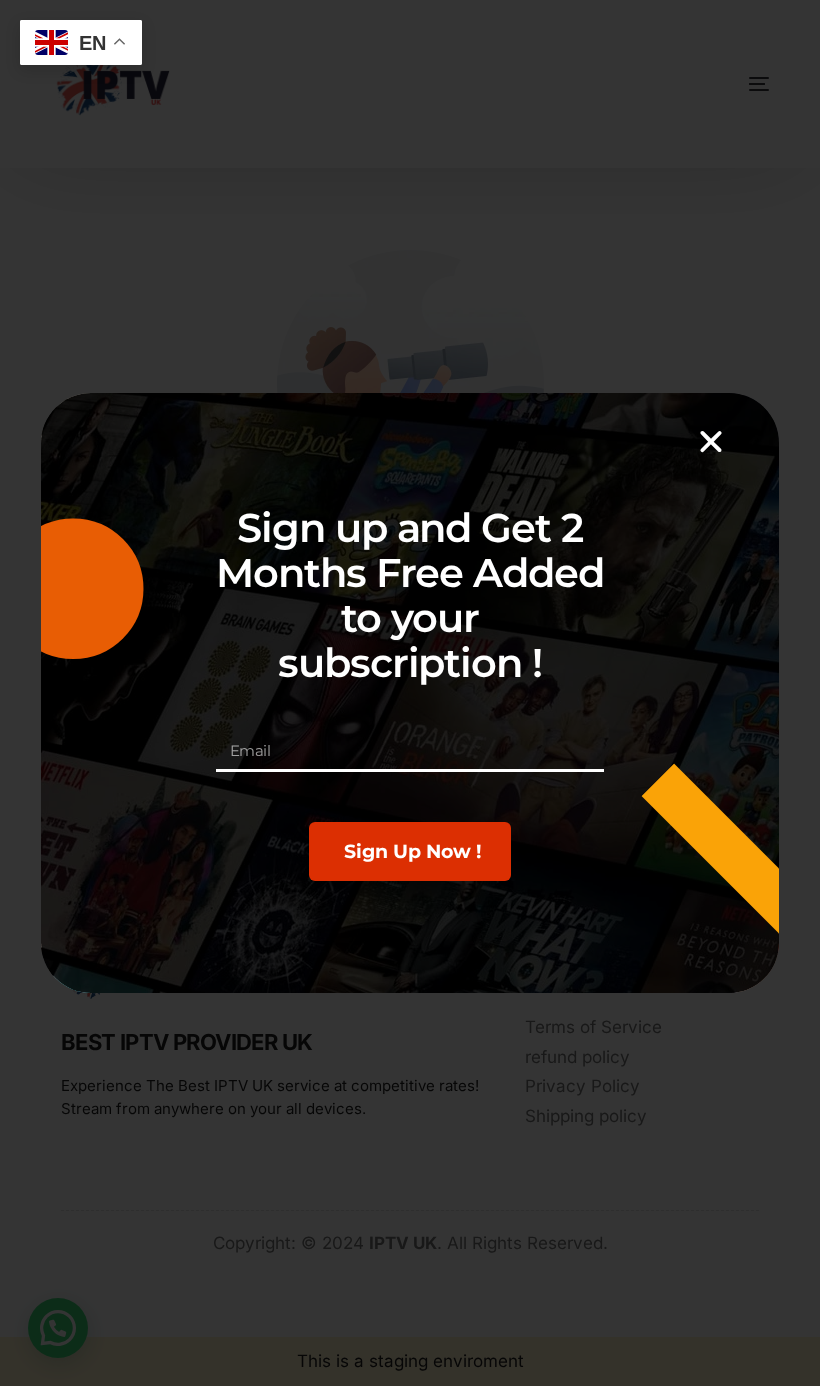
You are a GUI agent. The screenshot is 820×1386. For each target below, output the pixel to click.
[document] (410, 693)
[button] (711, 442)
